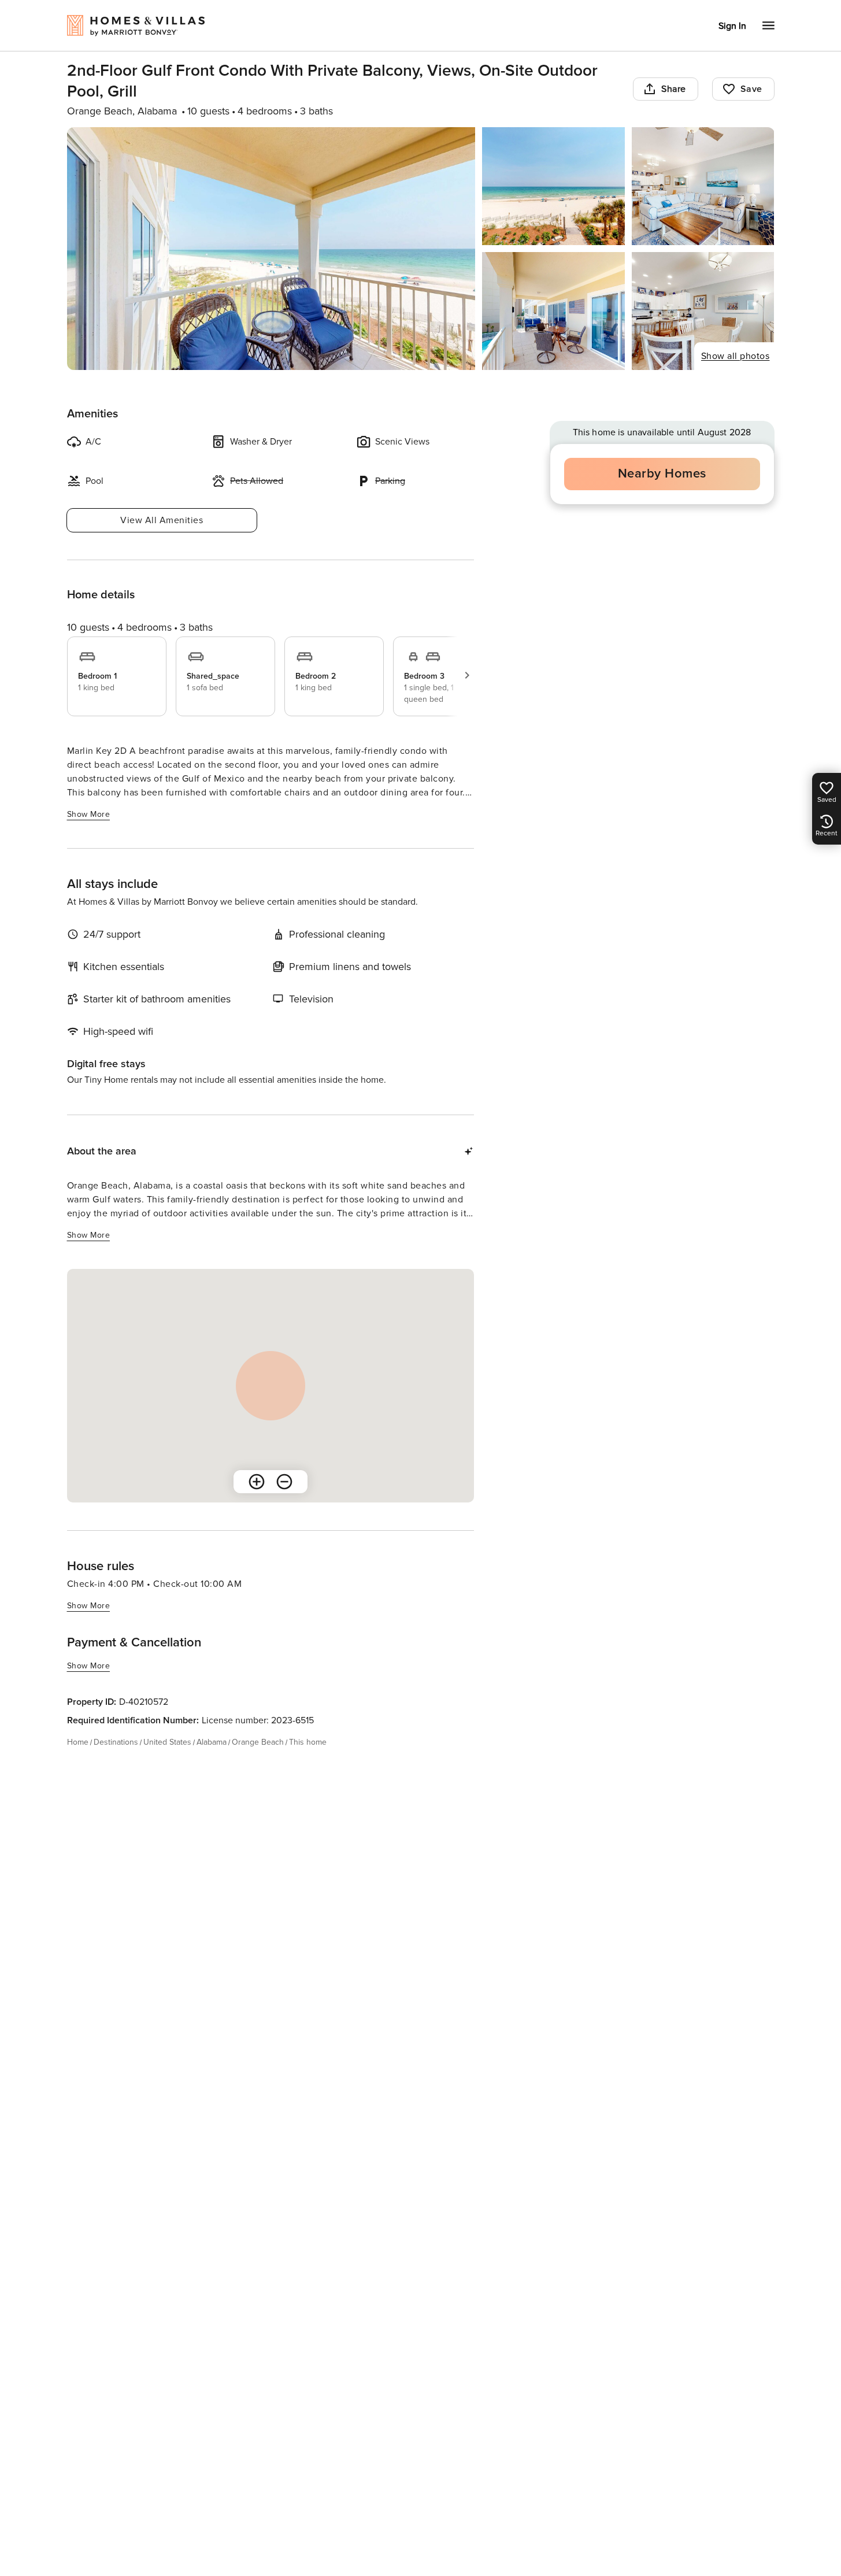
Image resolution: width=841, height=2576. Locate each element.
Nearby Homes (662, 474)
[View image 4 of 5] (553, 311)
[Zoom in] (257, 1482)
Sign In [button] (732, 26)
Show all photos (736, 356)
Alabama (212, 1742)
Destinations (116, 1742)
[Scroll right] (467, 675)
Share (674, 89)
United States (167, 1742)
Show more (89, 814)
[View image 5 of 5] (703, 311)
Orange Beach (258, 1742)
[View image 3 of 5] (703, 186)
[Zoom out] (284, 1482)
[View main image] (271, 249)
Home (78, 1742)
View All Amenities (162, 520)
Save (751, 89)
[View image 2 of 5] (553, 186)
